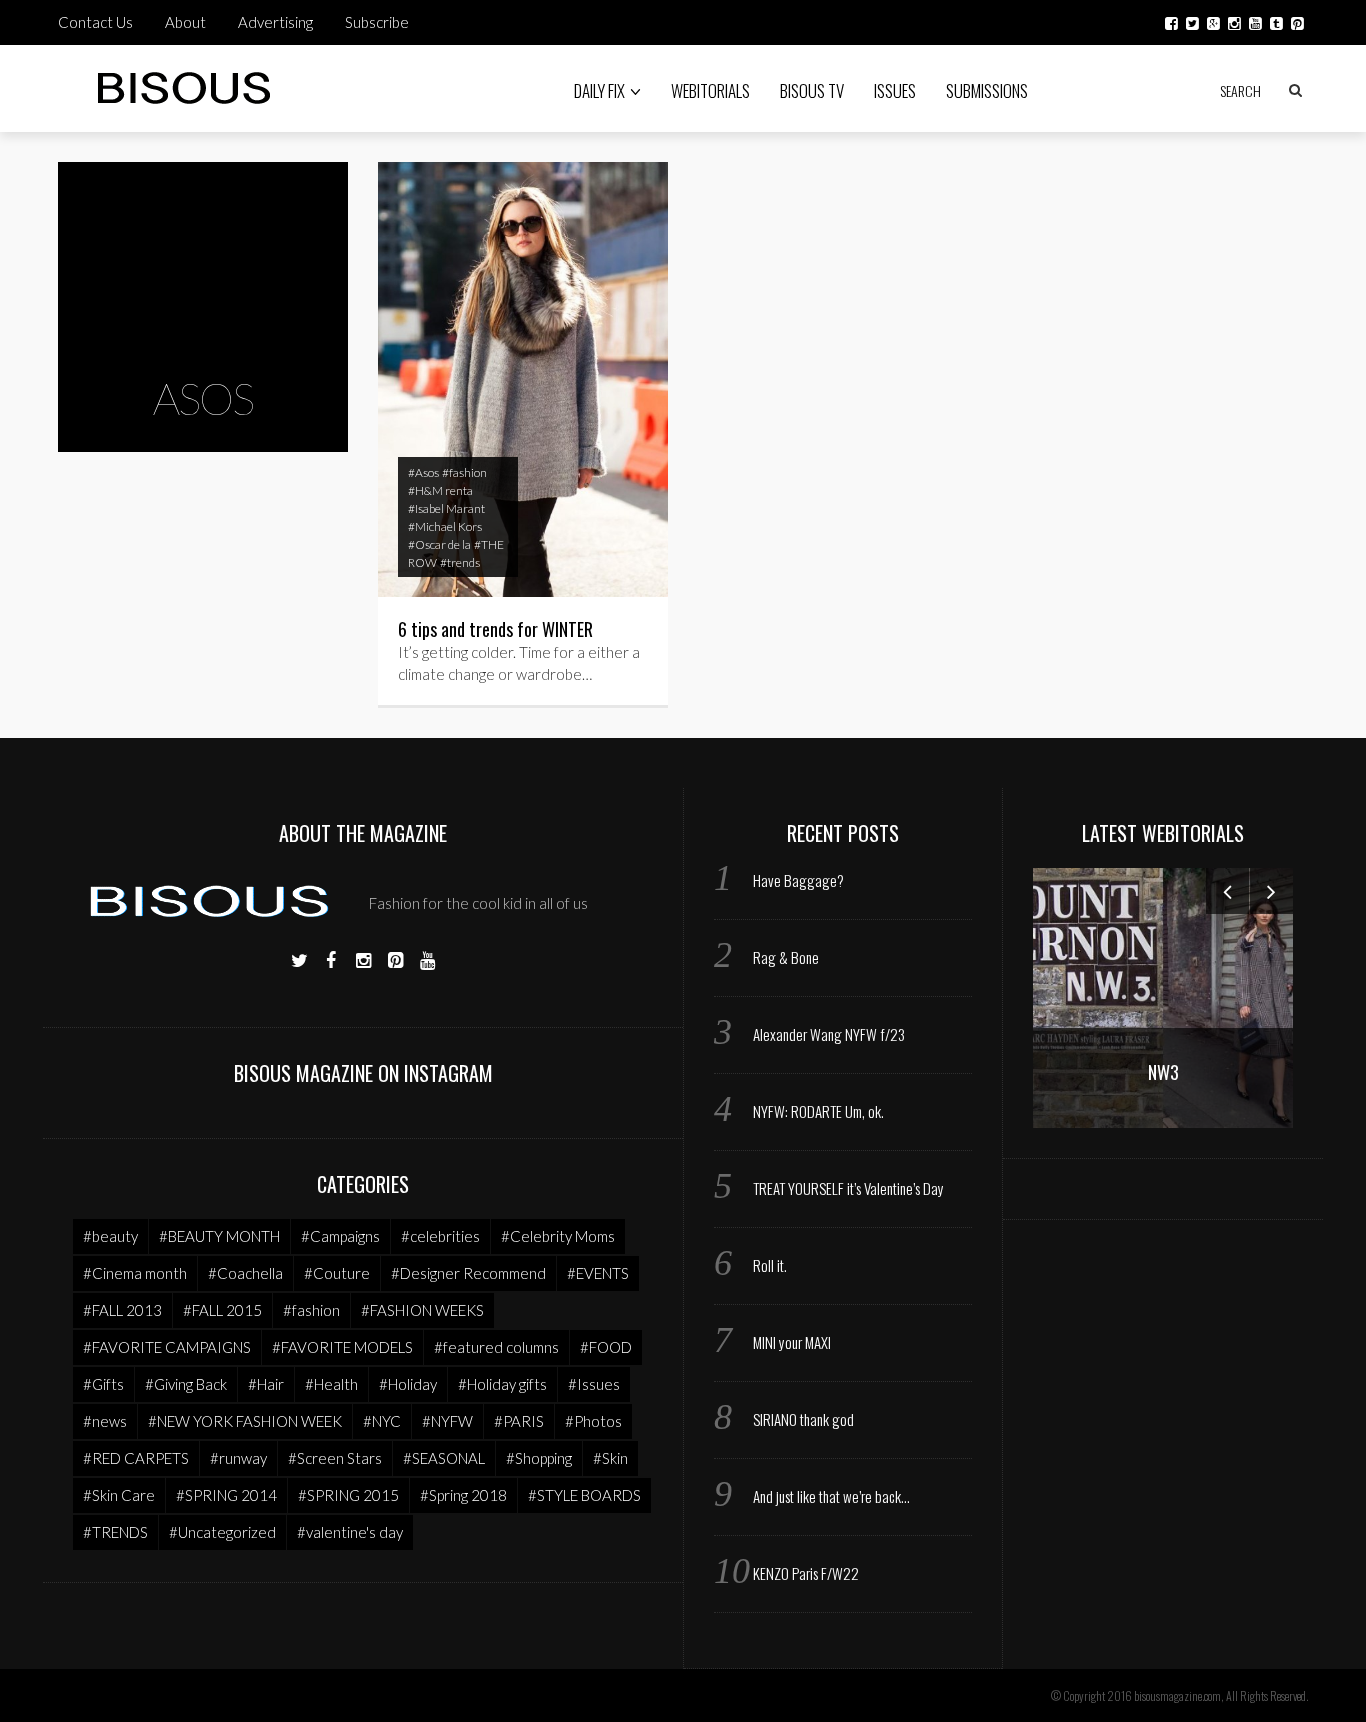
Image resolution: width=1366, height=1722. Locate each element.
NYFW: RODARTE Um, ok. (818, 1111)
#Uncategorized (222, 1532)
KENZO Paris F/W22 (806, 1573)
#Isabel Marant (446, 508)
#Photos (593, 1421)
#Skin (610, 1458)
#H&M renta (440, 490)
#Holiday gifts (502, 1384)
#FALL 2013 (122, 1310)
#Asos (423, 472)
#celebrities (440, 1236)
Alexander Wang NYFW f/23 (829, 1034)
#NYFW (447, 1421)
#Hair (266, 1384)
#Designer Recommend (468, 1273)
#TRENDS (115, 1532)
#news (105, 1421)
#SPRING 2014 (226, 1495)
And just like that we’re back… (831, 1496)
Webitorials (710, 90)
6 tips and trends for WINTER (495, 629)
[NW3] (1163, 995)
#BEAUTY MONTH (219, 1236)
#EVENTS (598, 1273)
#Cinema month (135, 1273)
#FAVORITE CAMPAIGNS (167, 1347)
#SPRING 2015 (348, 1495)
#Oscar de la (439, 544)
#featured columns (496, 1347)
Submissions (987, 90)
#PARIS (519, 1421)
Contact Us (95, 22)
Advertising (275, 22)
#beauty (110, 1236)
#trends (460, 562)
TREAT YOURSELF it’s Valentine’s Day (848, 1188)
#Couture (337, 1273)
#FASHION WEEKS (422, 1310)
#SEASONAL (444, 1458)
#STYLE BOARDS (584, 1495)
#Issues (594, 1384)
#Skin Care (119, 1495)
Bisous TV (812, 90)
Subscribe (377, 22)
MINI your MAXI (792, 1342)
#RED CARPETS (136, 1458)
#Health (331, 1384)
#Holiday (408, 1384)
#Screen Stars (335, 1458)
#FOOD (606, 1347)
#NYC (382, 1421)
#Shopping (539, 1458)
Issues (895, 90)
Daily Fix (599, 90)
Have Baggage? (798, 880)
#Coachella (245, 1273)
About (185, 22)
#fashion (464, 472)
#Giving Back (186, 1384)
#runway (238, 1458)
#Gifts (103, 1384)
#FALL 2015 (222, 1310)
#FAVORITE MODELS (342, 1347)
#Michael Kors (445, 526)
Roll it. (770, 1265)
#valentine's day (350, 1532)
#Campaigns (340, 1236)
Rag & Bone (786, 957)
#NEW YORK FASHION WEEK (245, 1421)
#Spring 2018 (463, 1495)
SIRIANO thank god (803, 1419)
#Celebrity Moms (558, 1236)
